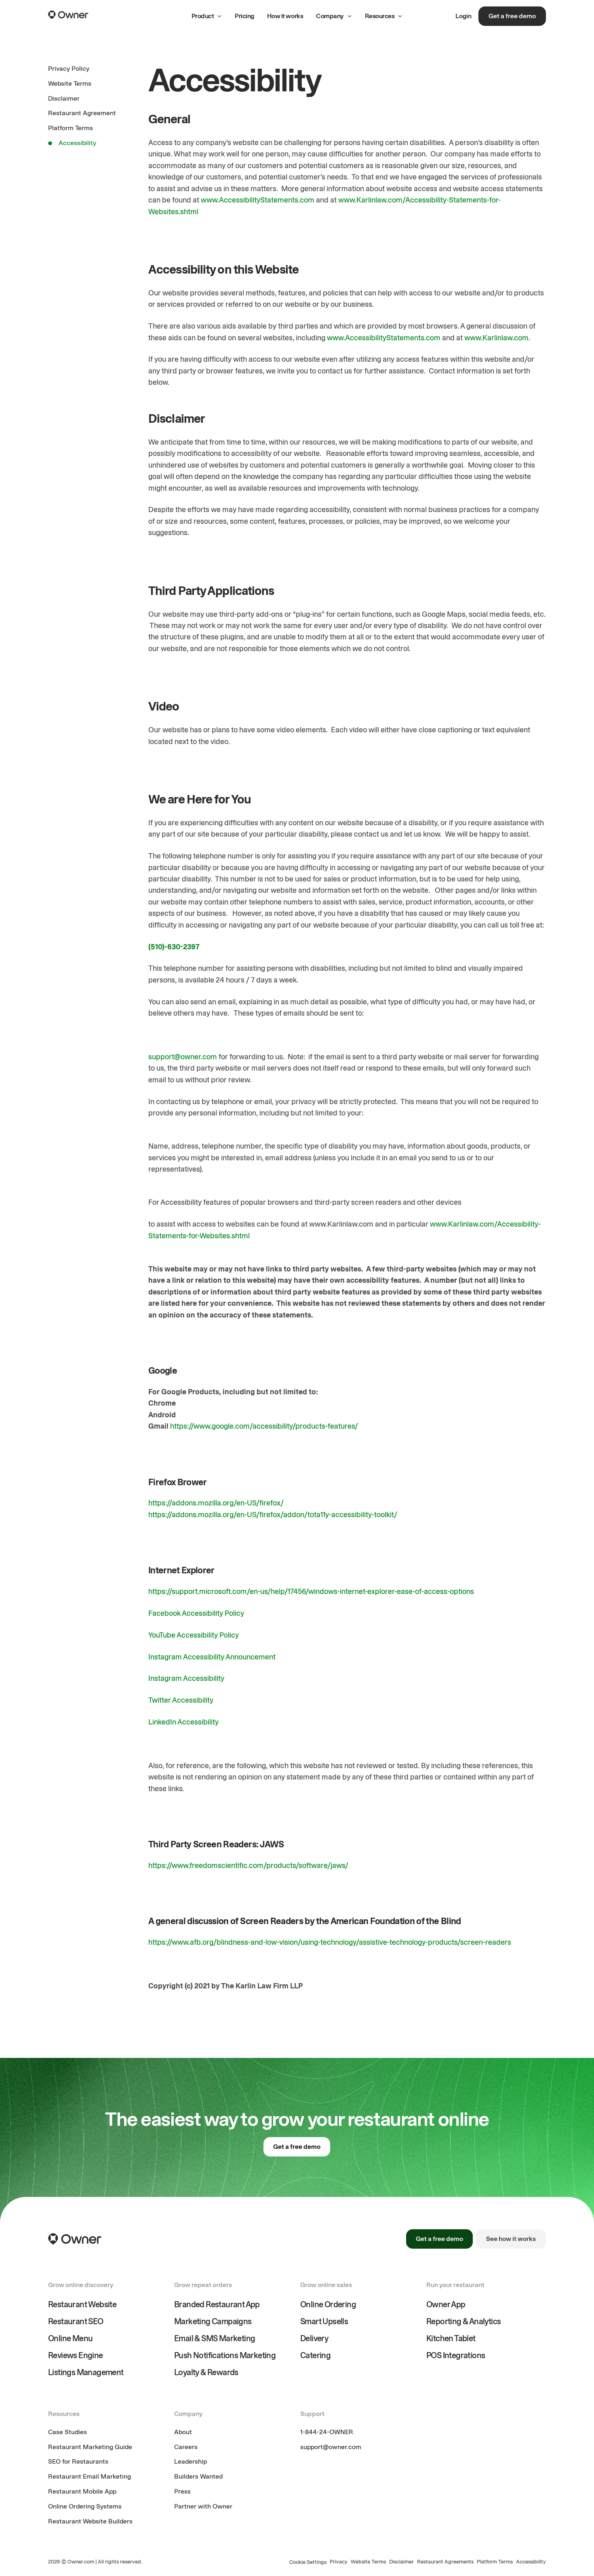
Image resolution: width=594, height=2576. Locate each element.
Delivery (314, 2338)
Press (182, 2491)
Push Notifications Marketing (225, 2355)
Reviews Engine (76, 2355)
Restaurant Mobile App (82, 2491)
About (183, 2432)
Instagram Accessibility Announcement (212, 1657)
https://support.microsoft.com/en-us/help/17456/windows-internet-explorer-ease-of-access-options (311, 1592)
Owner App (446, 2304)
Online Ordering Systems (85, 2506)
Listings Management (86, 2372)
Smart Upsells (324, 2321)
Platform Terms (495, 2562)
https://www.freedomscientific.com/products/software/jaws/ (248, 1866)
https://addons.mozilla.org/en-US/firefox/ (216, 1503)
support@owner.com (183, 1057)
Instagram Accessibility (186, 1678)
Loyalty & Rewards (206, 2372)
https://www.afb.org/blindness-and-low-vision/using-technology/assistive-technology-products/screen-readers (330, 1942)
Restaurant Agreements (445, 2562)
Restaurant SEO (76, 2321)
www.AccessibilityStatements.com (258, 200)
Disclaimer (401, 2562)
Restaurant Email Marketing (90, 2476)
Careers (186, 2447)
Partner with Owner (203, 2506)
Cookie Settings (308, 2562)
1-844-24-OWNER (327, 2432)
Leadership (191, 2461)
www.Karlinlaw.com (496, 338)
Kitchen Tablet (451, 2338)
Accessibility (531, 2562)
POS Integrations (456, 2355)
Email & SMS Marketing (215, 2338)
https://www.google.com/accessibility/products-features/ (264, 1426)
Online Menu (70, 2338)
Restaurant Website (82, 2304)
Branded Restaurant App (217, 2304)
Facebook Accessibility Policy (196, 1613)
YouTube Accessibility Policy (194, 1635)
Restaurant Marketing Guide (90, 2447)
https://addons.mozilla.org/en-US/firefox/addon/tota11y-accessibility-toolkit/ (273, 1515)
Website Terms (368, 2562)
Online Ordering (328, 2304)
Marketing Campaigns (213, 2321)
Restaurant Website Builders (90, 2521)
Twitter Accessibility (181, 1700)
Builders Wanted (198, 2476)
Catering (315, 2355)
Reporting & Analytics (463, 2321)
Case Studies (67, 2432)
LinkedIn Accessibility (183, 1722)
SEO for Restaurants (78, 2461)
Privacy (339, 2562)
